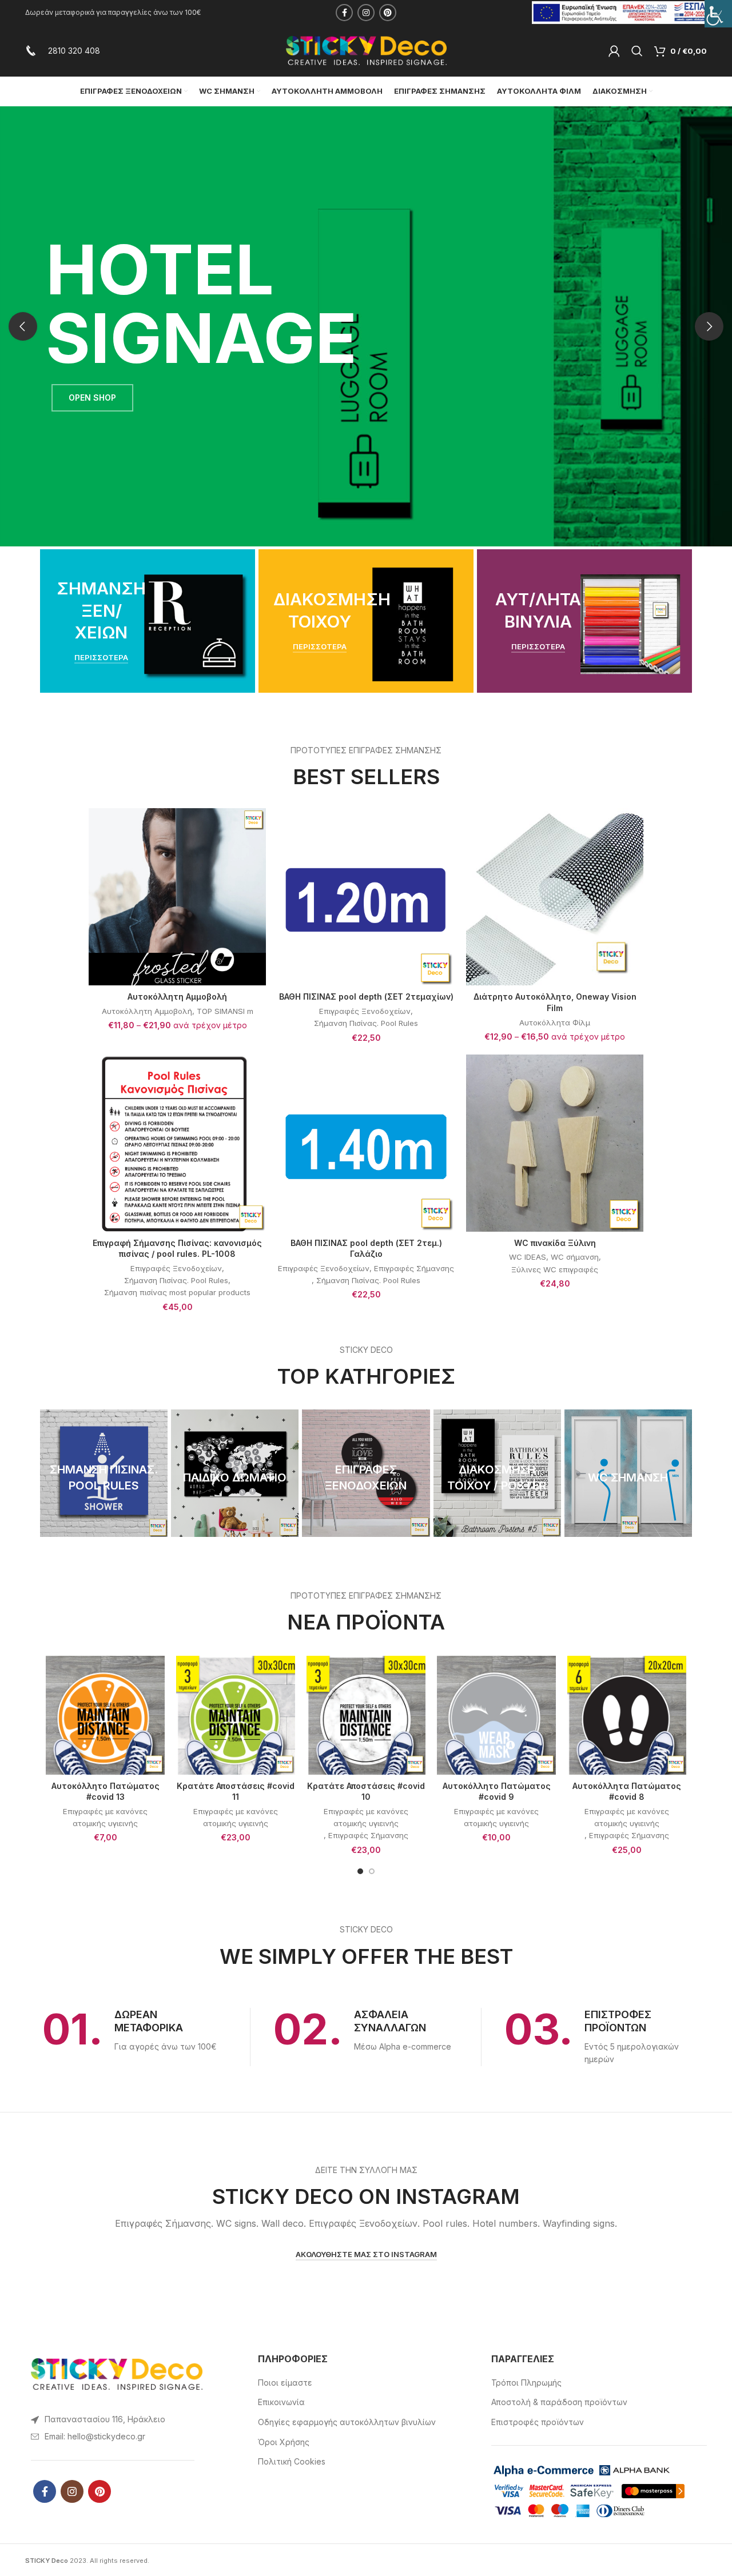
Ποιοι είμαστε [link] (285, 2383)
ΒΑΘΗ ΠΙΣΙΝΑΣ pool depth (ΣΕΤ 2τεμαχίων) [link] (366, 997)
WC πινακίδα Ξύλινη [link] (555, 1243)
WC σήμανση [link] (575, 1257)
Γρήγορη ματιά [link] (257, 852)
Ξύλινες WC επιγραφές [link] (555, 1269)
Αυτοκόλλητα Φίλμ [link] (555, 1023)
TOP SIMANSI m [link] (225, 1011)
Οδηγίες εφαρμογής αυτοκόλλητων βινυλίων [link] (347, 2422)
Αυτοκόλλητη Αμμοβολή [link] (177, 997)
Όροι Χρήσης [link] (284, 2442)
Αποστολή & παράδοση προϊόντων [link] (559, 2402)
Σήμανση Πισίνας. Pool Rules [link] (366, 1023)
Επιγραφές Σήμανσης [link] (414, 1268)
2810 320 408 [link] (74, 51)
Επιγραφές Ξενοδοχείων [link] (365, 1011)
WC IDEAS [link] (528, 1257)
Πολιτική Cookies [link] (292, 2461)
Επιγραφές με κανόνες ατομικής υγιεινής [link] (105, 1817)
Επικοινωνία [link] (281, 2402)
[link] (718, 14)
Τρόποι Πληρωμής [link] (526, 2383)
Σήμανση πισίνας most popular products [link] (177, 1292)
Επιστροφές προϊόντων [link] (538, 2422)
